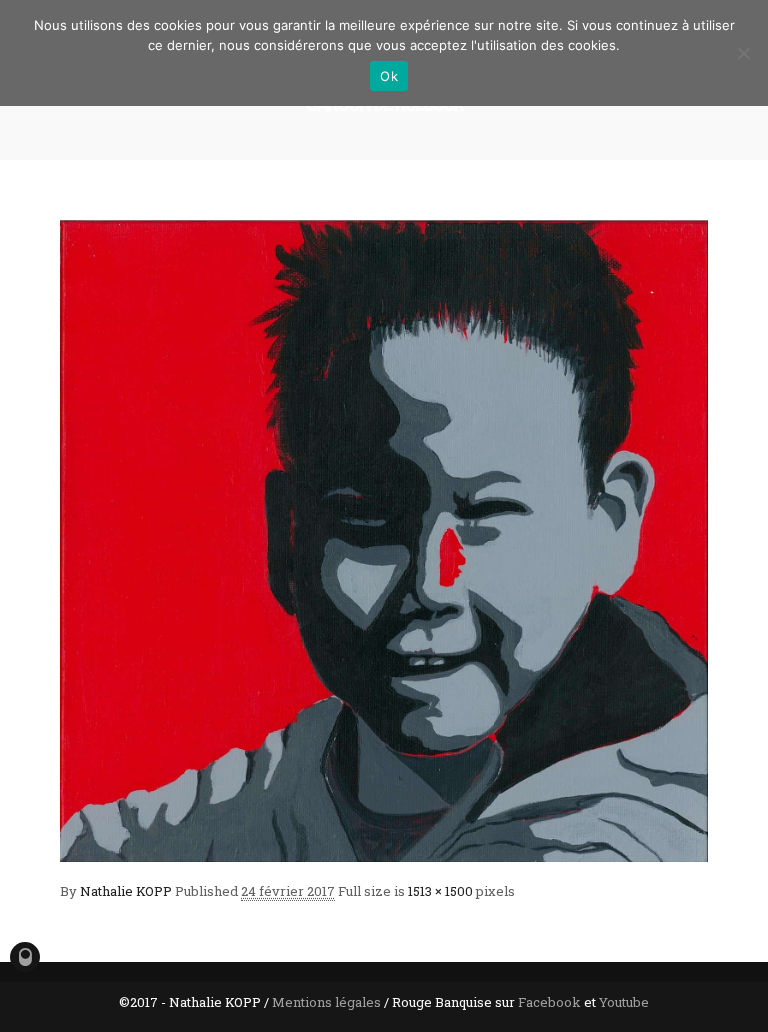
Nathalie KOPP (126, 891)
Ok (389, 76)
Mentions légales (326, 1002)
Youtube (624, 1002)
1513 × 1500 (440, 891)
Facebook (549, 1002)
